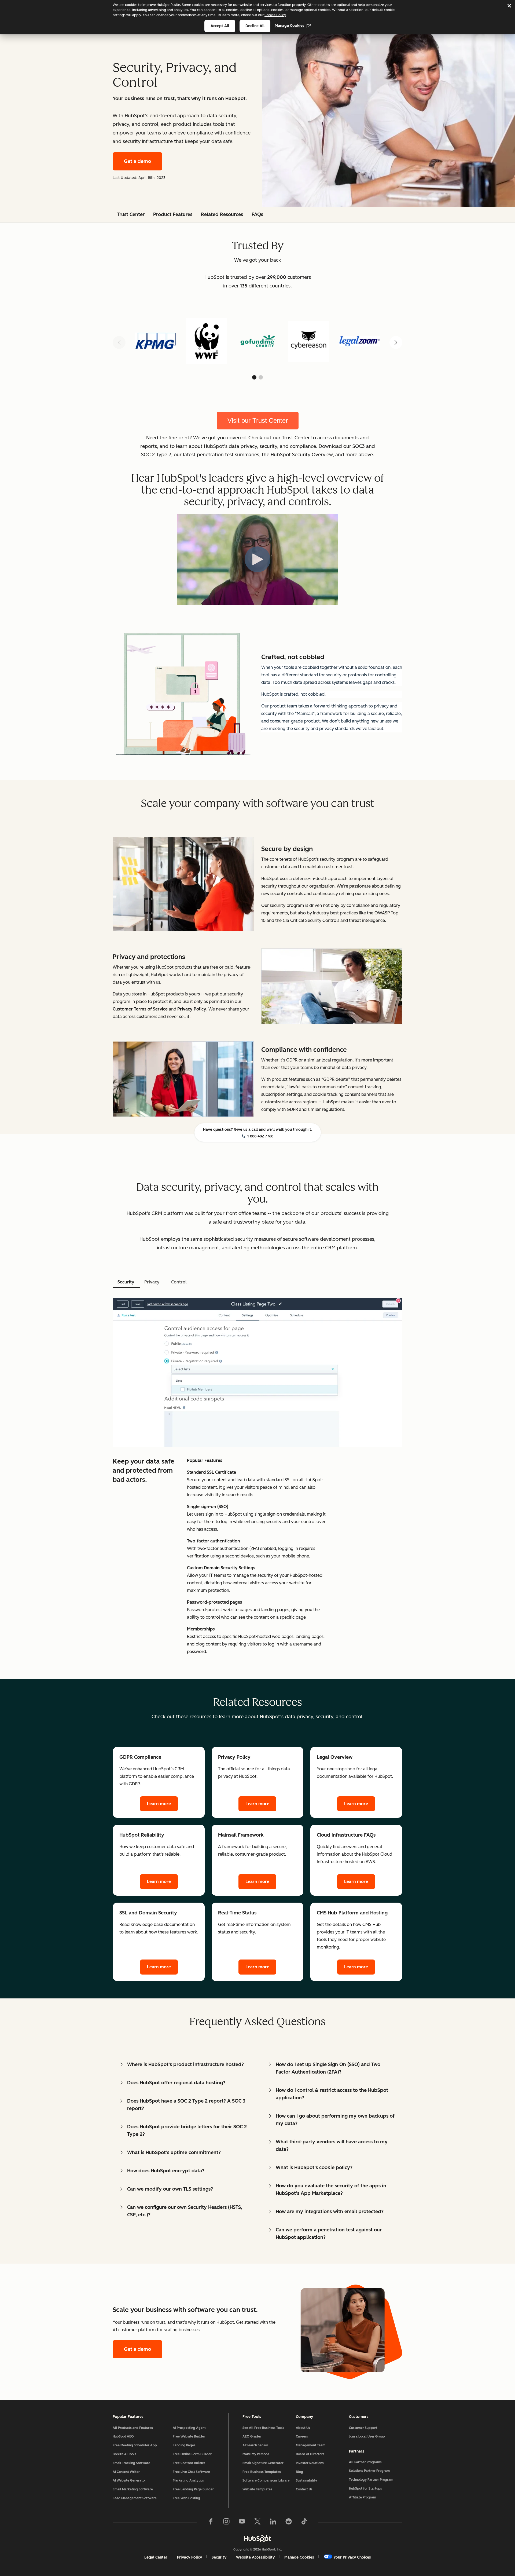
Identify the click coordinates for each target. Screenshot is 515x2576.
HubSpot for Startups (365, 2489)
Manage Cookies (290, 26)
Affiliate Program (363, 2497)
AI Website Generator (129, 2480)
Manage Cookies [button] (299, 2557)
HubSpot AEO (123, 2436)
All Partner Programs (365, 2462)
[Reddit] (289, 2523)
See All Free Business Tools (263, 2428)
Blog (299, 2472)
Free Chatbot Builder (189, 2463)
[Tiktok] (304, 2523)
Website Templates (257, 2489)
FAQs (257, 214)
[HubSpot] (257, 2538)
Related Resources (222, 214)
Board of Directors (310, 2454)
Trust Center (131, 214)
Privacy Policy (190, 2557)
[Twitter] (257, 2523)
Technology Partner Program (371, 2480)
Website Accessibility (255, 2557)
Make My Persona (256, 2454)
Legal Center (156, 2557)
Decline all (255, 26)
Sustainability (306, 2480)
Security (219, 2557)
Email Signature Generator (263, 2463)
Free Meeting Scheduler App (135, 2445)
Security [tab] (126, 1282)
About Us (303, 2428)
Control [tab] (179, 1282)
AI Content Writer (126, 2472)
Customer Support (363, 2428)
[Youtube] (242, 2523)
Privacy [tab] (152, 1282)
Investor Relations (310, 2463)
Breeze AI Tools (124, 2454)
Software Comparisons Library (266, 2480)
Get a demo (137, 161)
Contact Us (304, 2489)
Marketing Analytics (188, 2480)
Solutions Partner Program (369, 2471)
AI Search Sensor (255, 2445)
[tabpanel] (257, 1475)
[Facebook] (211, 2523)
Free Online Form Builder (192, 2454)
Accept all (220, 26)
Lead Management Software (135, 2498)
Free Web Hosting (186, 2498)
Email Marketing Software (133, 2489)
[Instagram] (226, 2523)
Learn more (159, 1804)
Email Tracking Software (131, 2463)
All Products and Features (133, 2428)
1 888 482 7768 (260, 1136)
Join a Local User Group (367, 2436)
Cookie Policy (275, 15)
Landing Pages (184, 2445)
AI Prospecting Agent (189, 2428)
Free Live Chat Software (191, 2472)
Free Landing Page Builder (193, 2489)
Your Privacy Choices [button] (352, 2557)
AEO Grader (252, 2436)
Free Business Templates (262, 2472)
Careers (302, 2436)
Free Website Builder (189, 2436)
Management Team (311, 2445)
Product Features (173, 214)
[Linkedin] (273, 2523)
